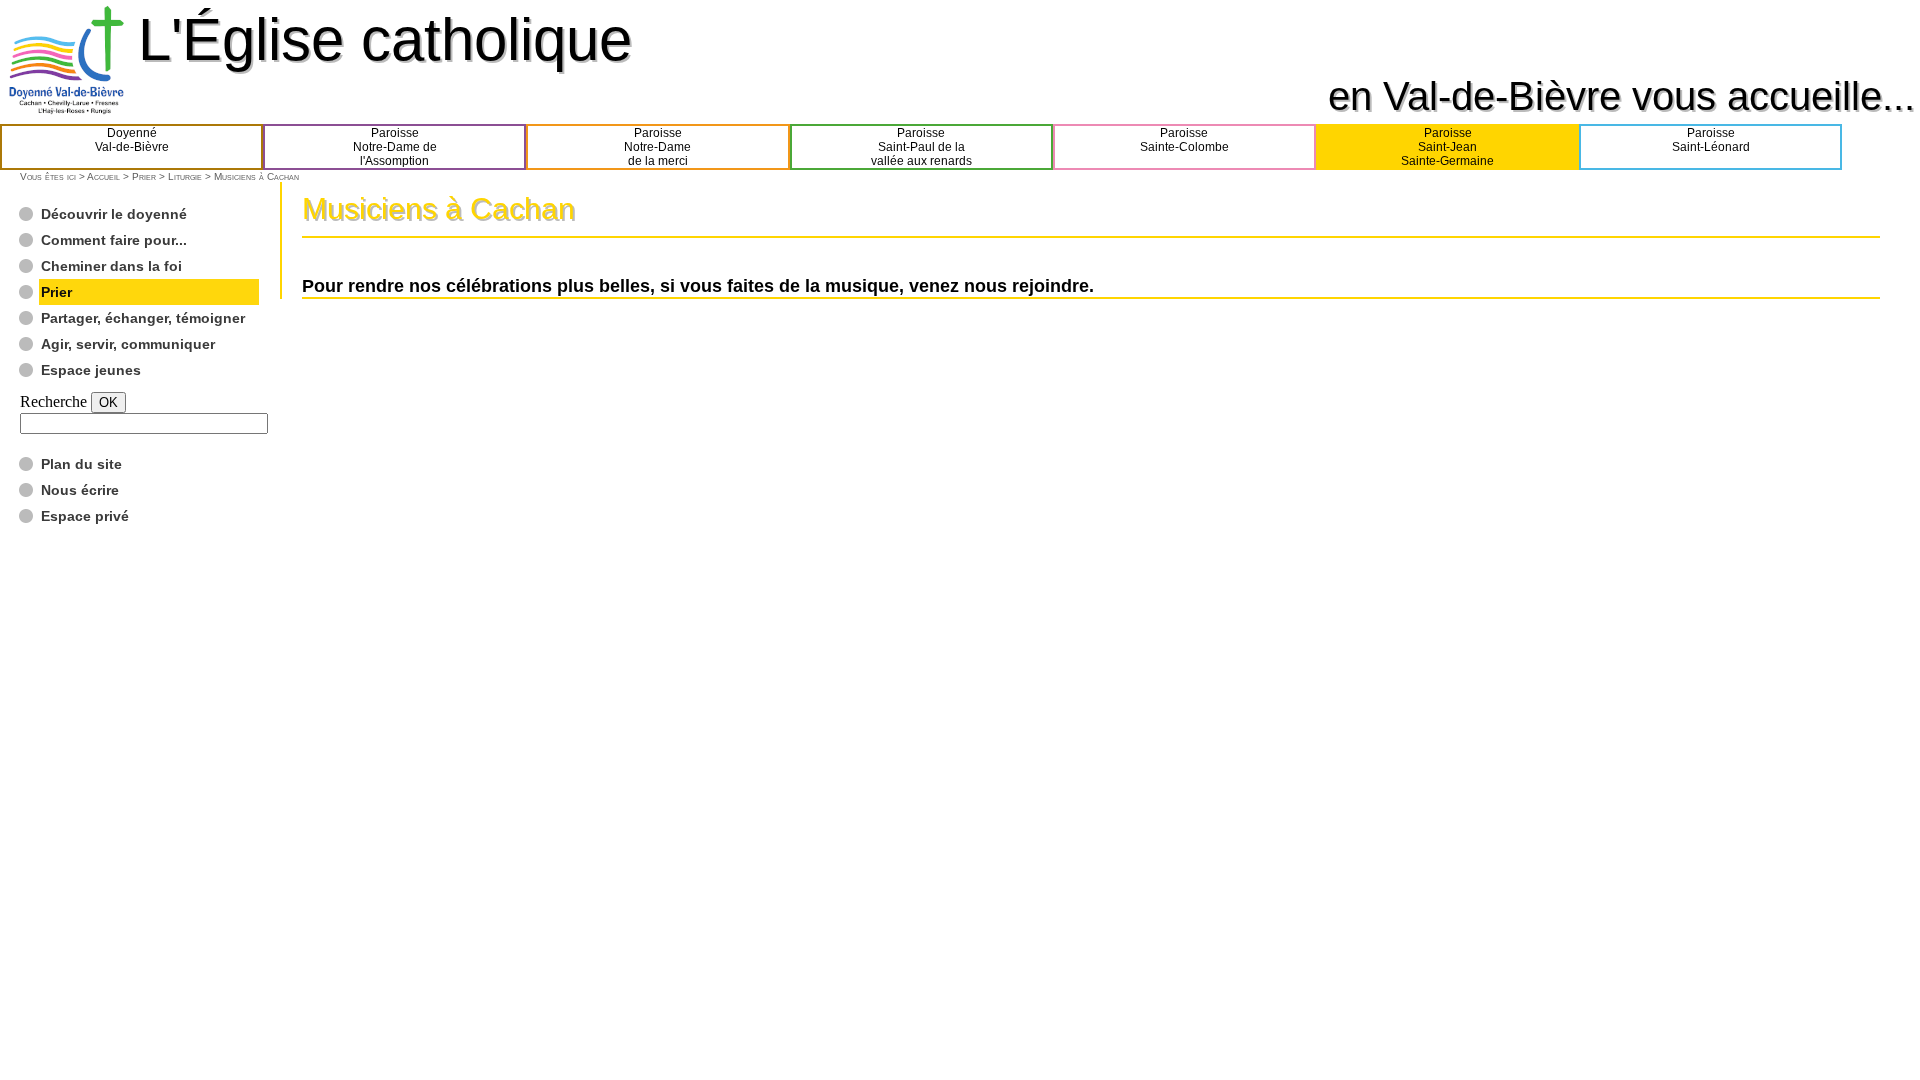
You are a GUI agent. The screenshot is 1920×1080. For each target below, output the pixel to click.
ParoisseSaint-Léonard (1711, 140)
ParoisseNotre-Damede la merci (657, 147)
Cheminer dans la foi (111, 266)
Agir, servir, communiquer (128, 344)
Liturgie (185, 176)
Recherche (53, 401)
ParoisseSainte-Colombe (1184, 140)
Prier (144, 176)
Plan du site (81, 464)
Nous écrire (80, 490)
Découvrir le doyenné (114, 214)
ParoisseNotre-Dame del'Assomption (395, 147)
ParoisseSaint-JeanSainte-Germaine (1447, 147)
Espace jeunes (91, 370)
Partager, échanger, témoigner (143, 318)
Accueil (103, 176)
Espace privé (85, 516)
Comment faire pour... (114, 240)
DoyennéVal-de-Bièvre (132, 140)
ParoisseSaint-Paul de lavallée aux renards (921, 147)
